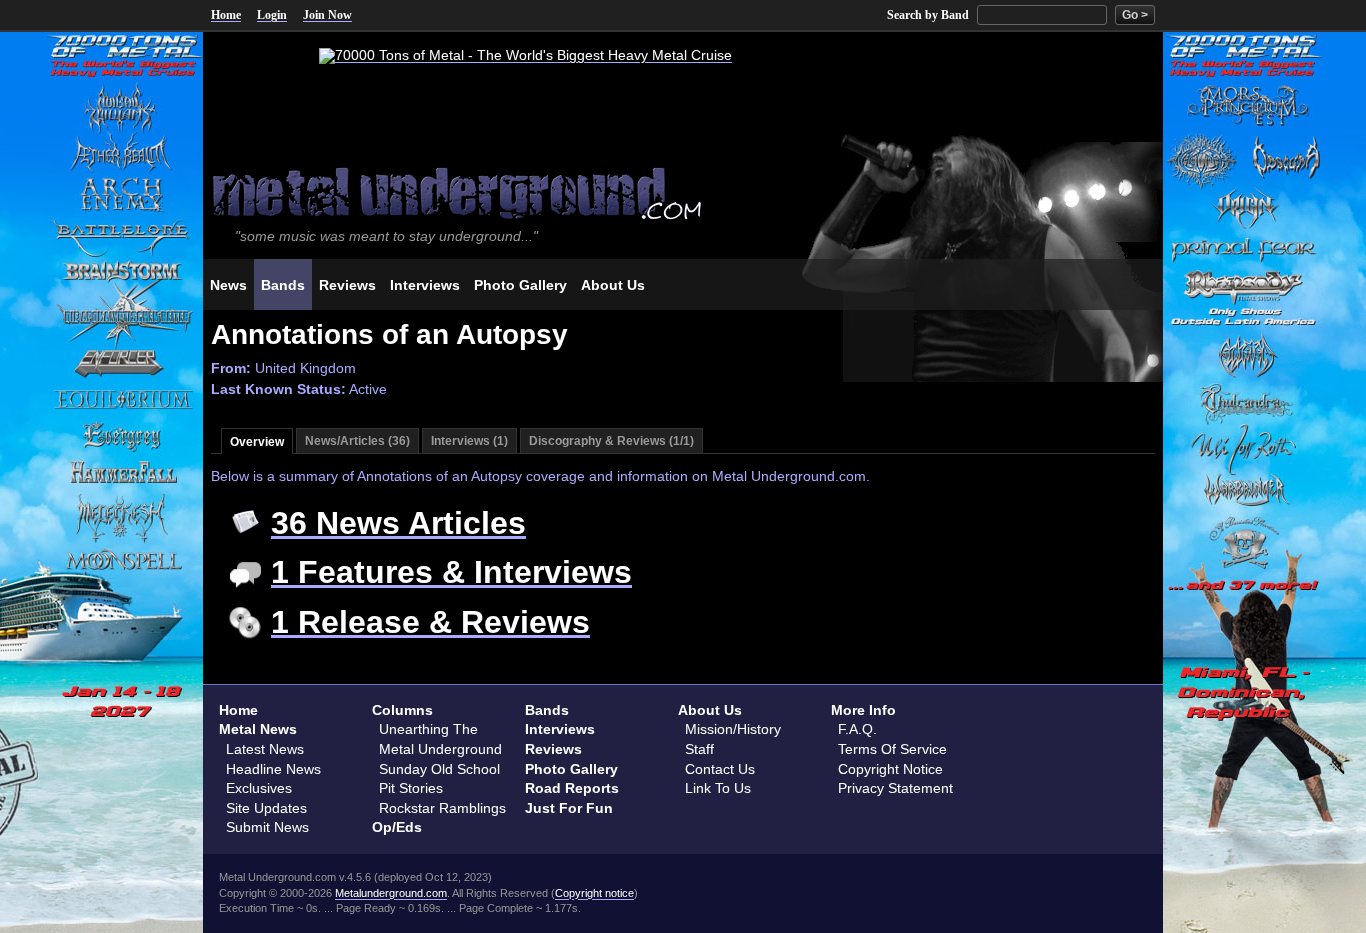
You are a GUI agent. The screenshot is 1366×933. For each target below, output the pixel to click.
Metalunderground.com (391, 893)
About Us (710, 710)
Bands (547, 710)
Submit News (267, 827)
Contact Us (720, 769)
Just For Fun (569, 808)
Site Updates (266, 808)
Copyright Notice (890, 769)
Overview (257, 442)
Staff (699, 749)
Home (226, 15)
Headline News (273, 769)
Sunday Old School (439, 769)
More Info (863, 710)
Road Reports (572, 788)
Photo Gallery (571, 769)
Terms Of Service (892, 749)
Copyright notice (594, 893)
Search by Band (928, 15)
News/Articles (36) (357, 441)
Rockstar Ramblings (442, 808)
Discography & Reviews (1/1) (611, 441)
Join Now (327, 15)
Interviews (560, 729)
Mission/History (733, 729)
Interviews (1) (469, 441)
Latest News (265, 749)
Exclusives (259, 788)
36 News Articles (398, 523)
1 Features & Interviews (451, 572)
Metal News (258, 729)
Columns (402, 710)
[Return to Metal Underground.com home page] (683, 191)
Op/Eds (397, 827)
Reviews (553, 749)
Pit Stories (411, 788)
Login (272, 15)
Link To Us (718, 788)
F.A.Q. (857, 729)
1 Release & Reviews (430, 622)
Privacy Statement (895, 788)
